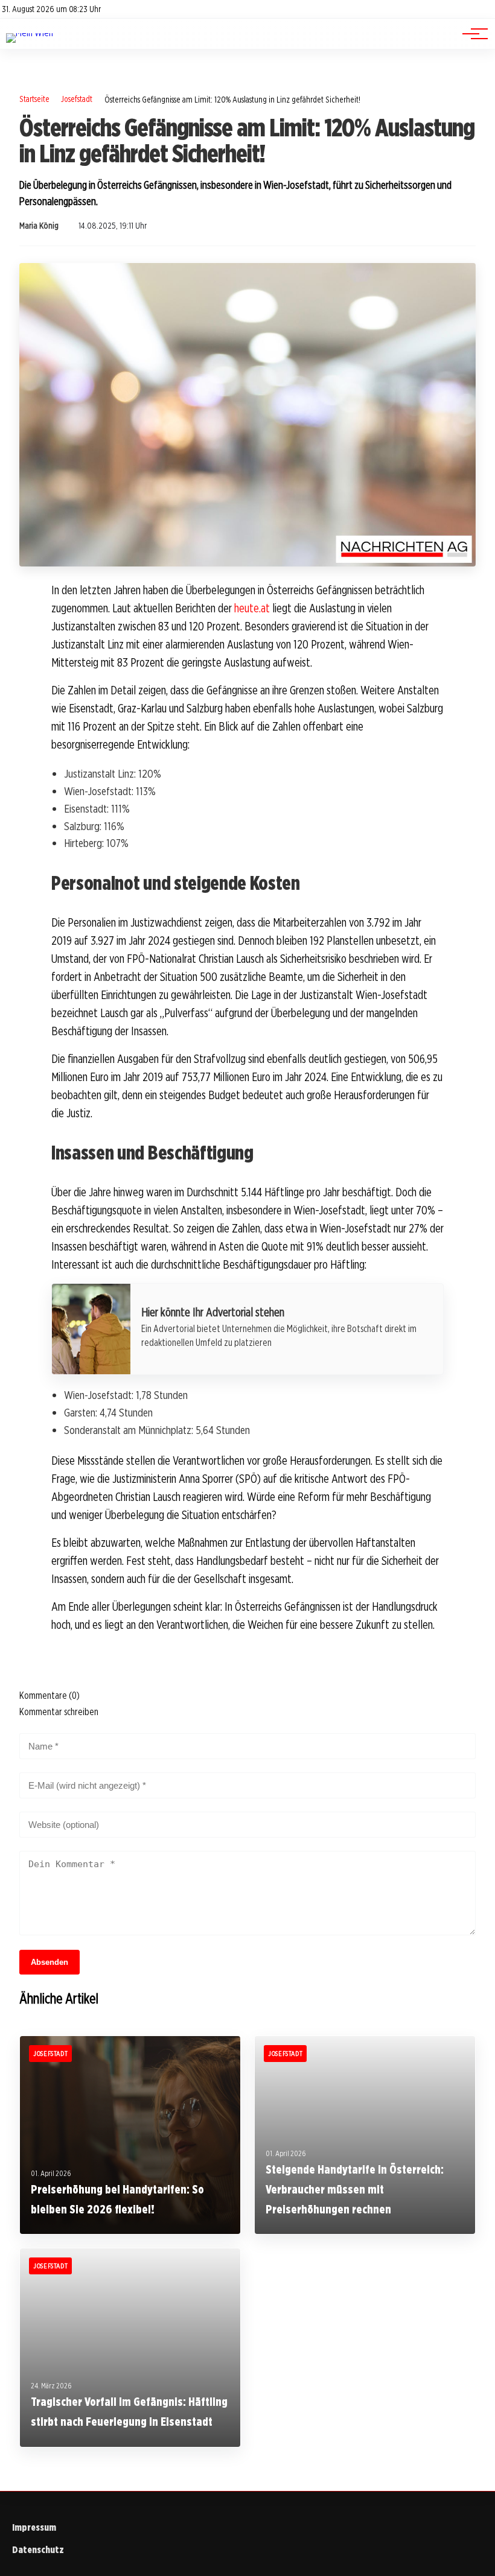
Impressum (34, 2527)
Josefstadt (77, 99)
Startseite (34, 99)
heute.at (252, 608)
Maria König (39, 226)
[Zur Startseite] (30, 33)
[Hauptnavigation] (471, 34)
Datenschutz (38, 2550)
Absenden (49, 1962)
